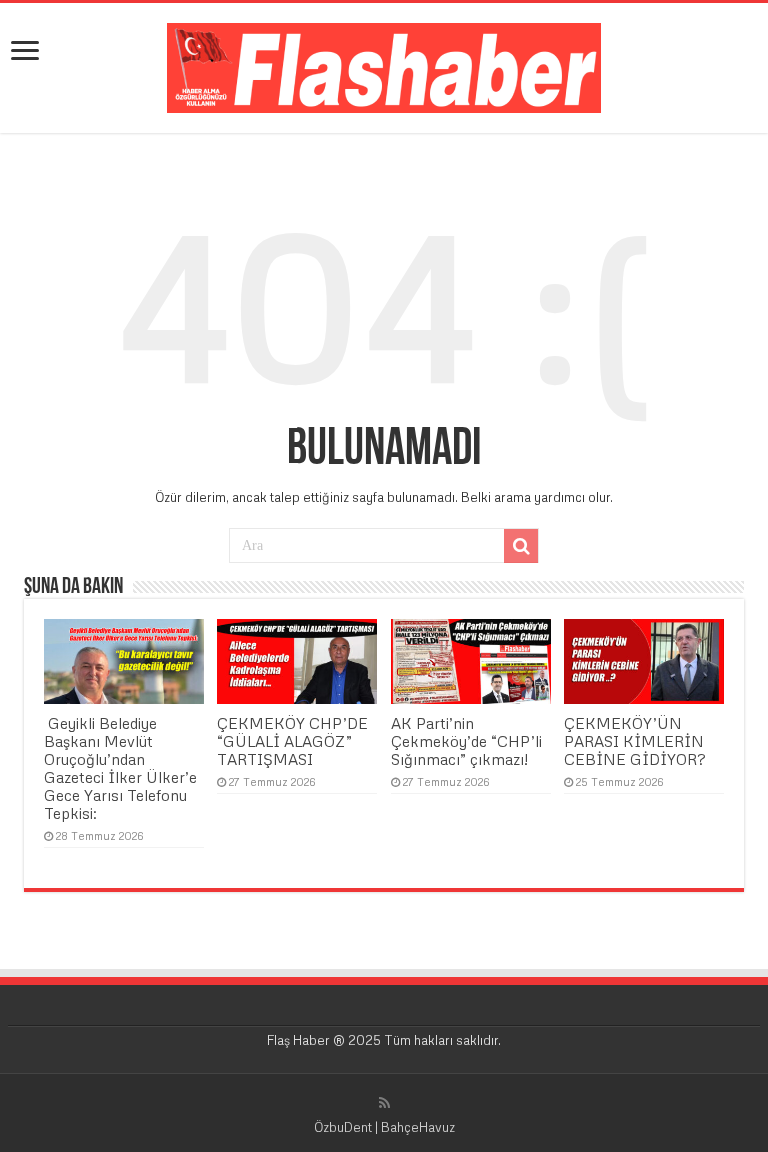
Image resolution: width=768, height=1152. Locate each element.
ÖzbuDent (343, 1127)
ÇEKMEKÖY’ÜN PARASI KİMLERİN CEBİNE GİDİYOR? (634, 741)
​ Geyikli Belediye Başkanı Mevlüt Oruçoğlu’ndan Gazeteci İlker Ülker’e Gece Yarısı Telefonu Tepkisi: (120, 768)
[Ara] (521, 546)
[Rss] (384, 1103)
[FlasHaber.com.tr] (384, 64)
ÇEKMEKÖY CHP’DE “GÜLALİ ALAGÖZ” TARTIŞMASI (292, 741)
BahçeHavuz (418, 1127)
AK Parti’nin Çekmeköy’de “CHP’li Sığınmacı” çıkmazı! (466, 741)
